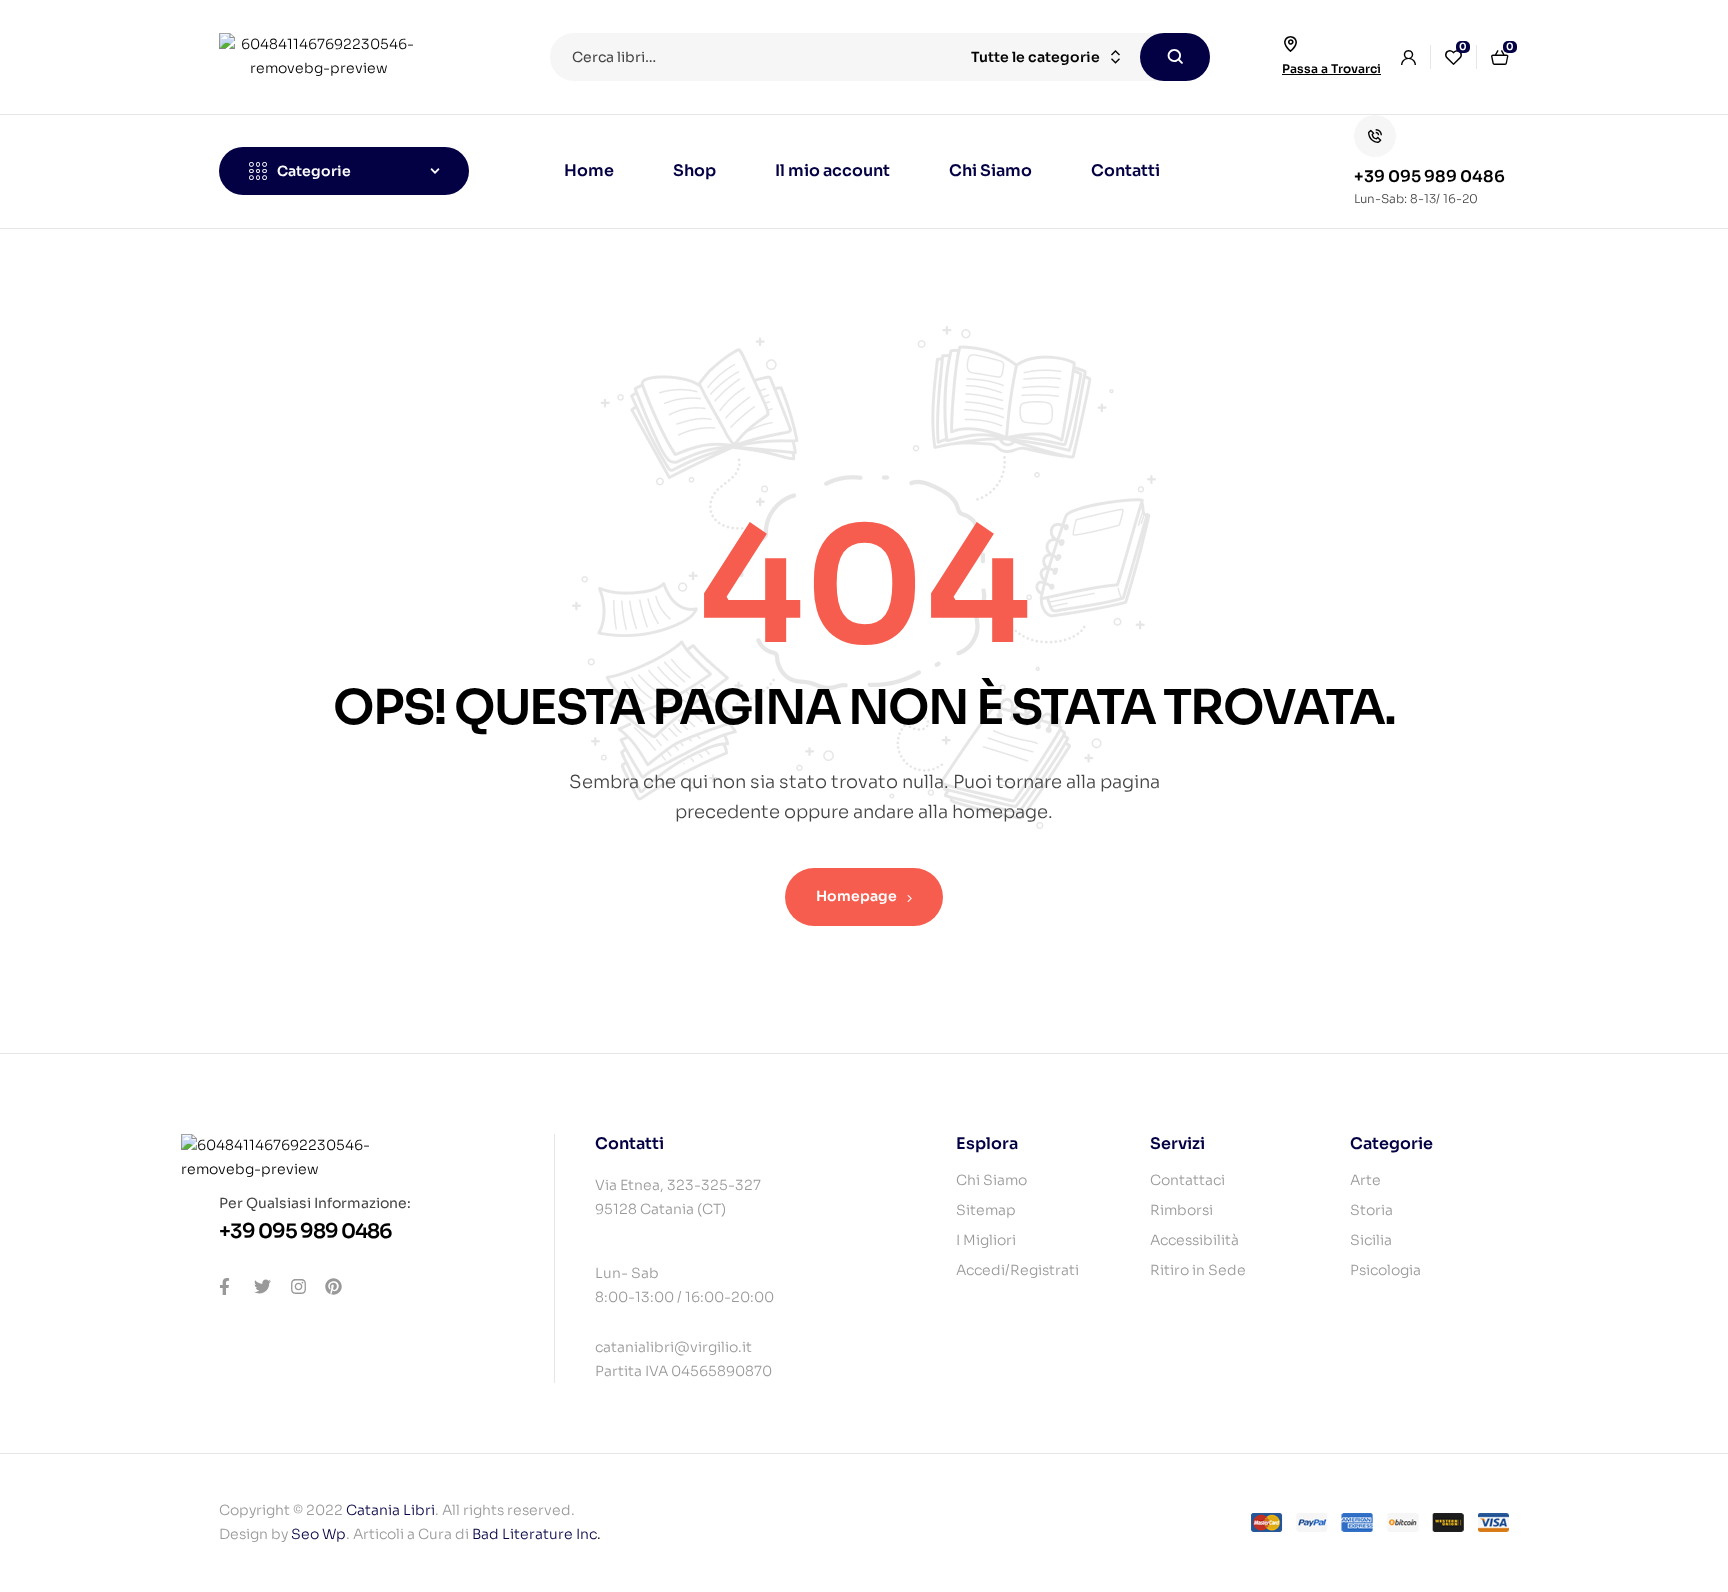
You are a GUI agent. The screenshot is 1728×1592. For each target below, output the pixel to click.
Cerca (1175, 57)
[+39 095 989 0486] (1375, 136)
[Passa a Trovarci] (1290, 44)
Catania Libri (390, 1510)
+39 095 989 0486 (1429, 176)
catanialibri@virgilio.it (673, 1347)
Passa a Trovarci (1331, 68)
